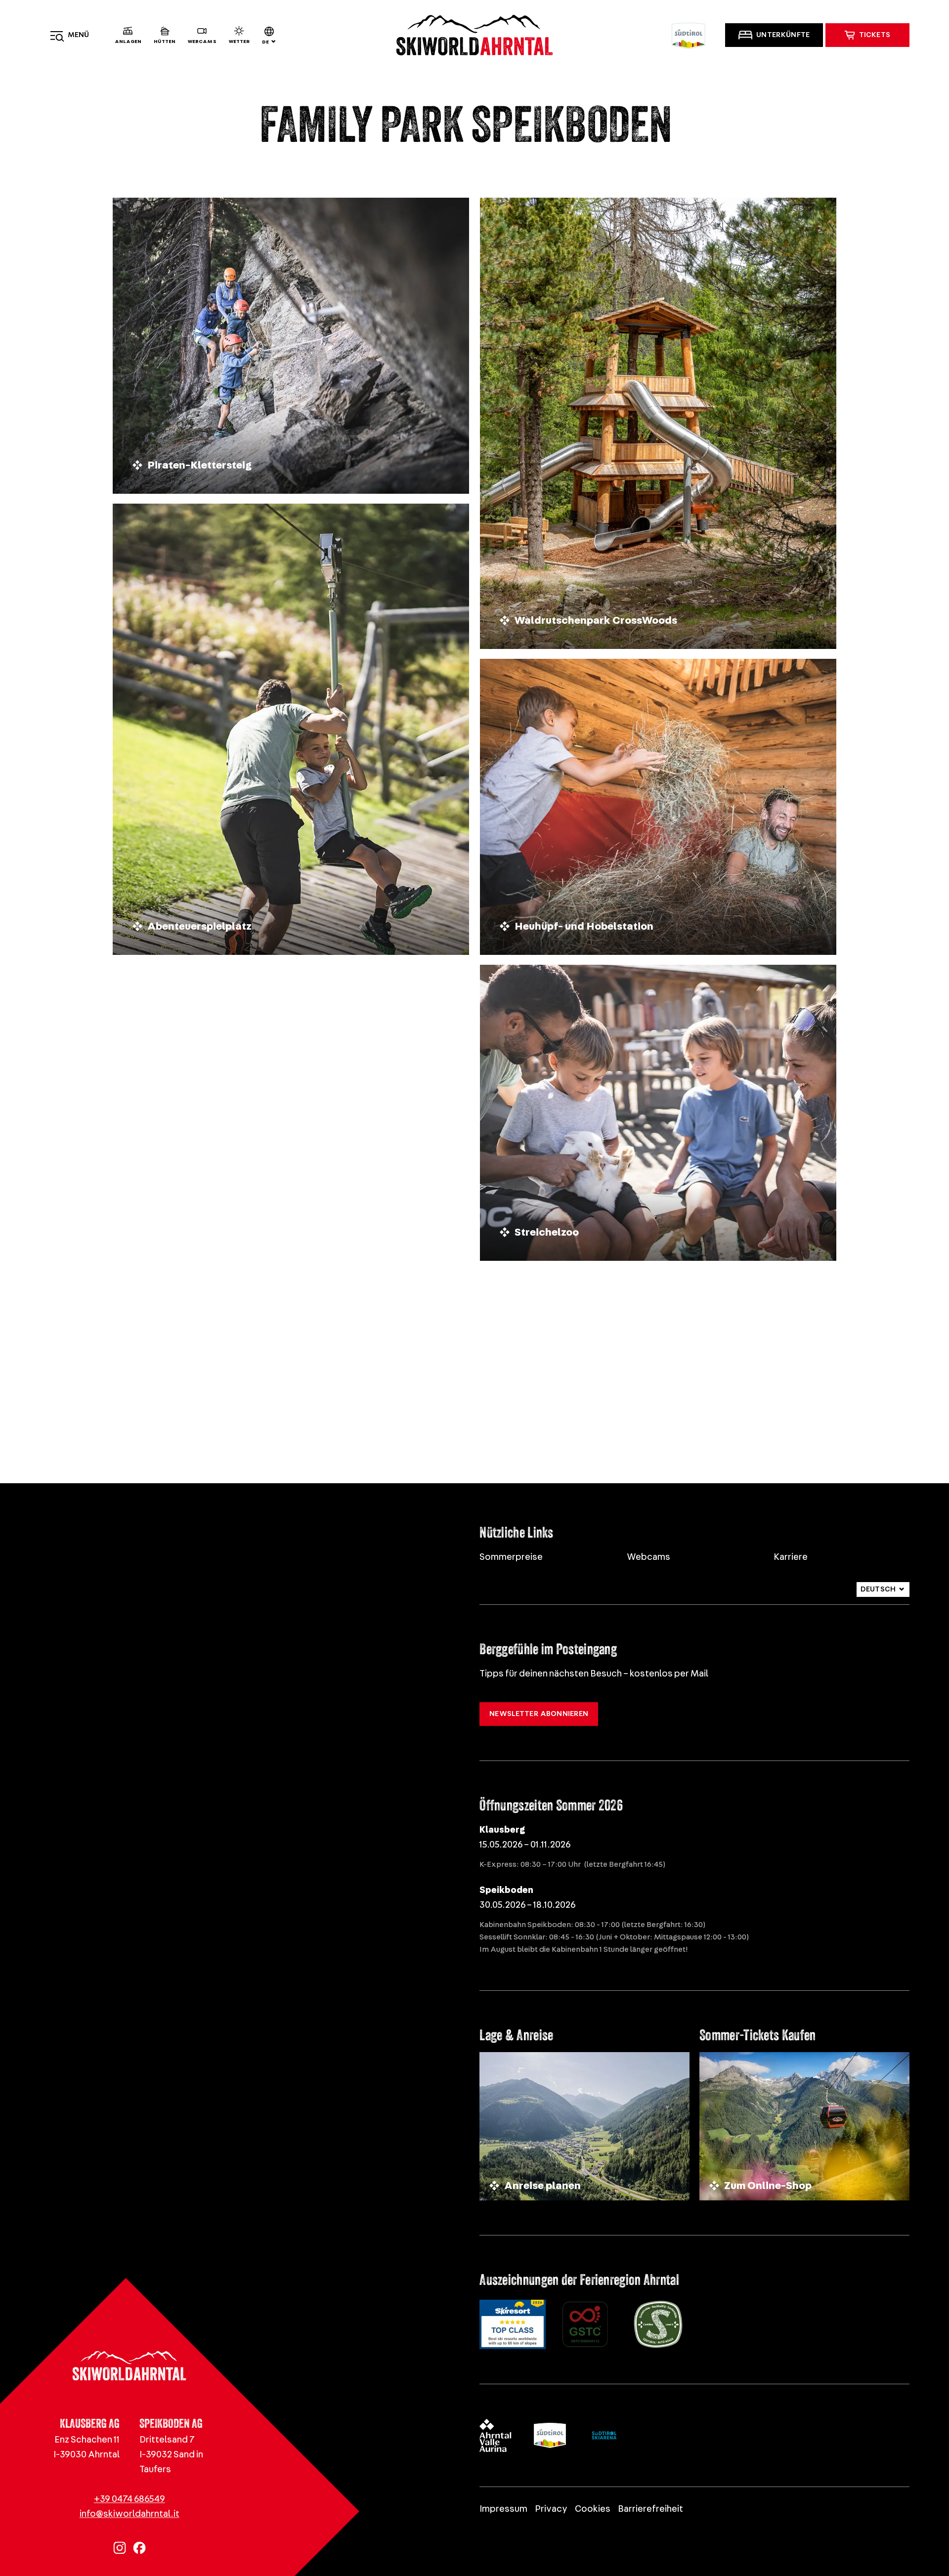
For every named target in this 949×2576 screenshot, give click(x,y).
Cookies (593, 2509)
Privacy (551, 2509)
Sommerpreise (511, 1557)
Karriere (791, 1557)
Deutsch (878, 1589)
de (265, 42)
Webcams (648, 1557)
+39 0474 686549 (129, 2500)
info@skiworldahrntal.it (129, 2514)
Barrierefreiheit (650, 2509)
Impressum (503, 2509)
